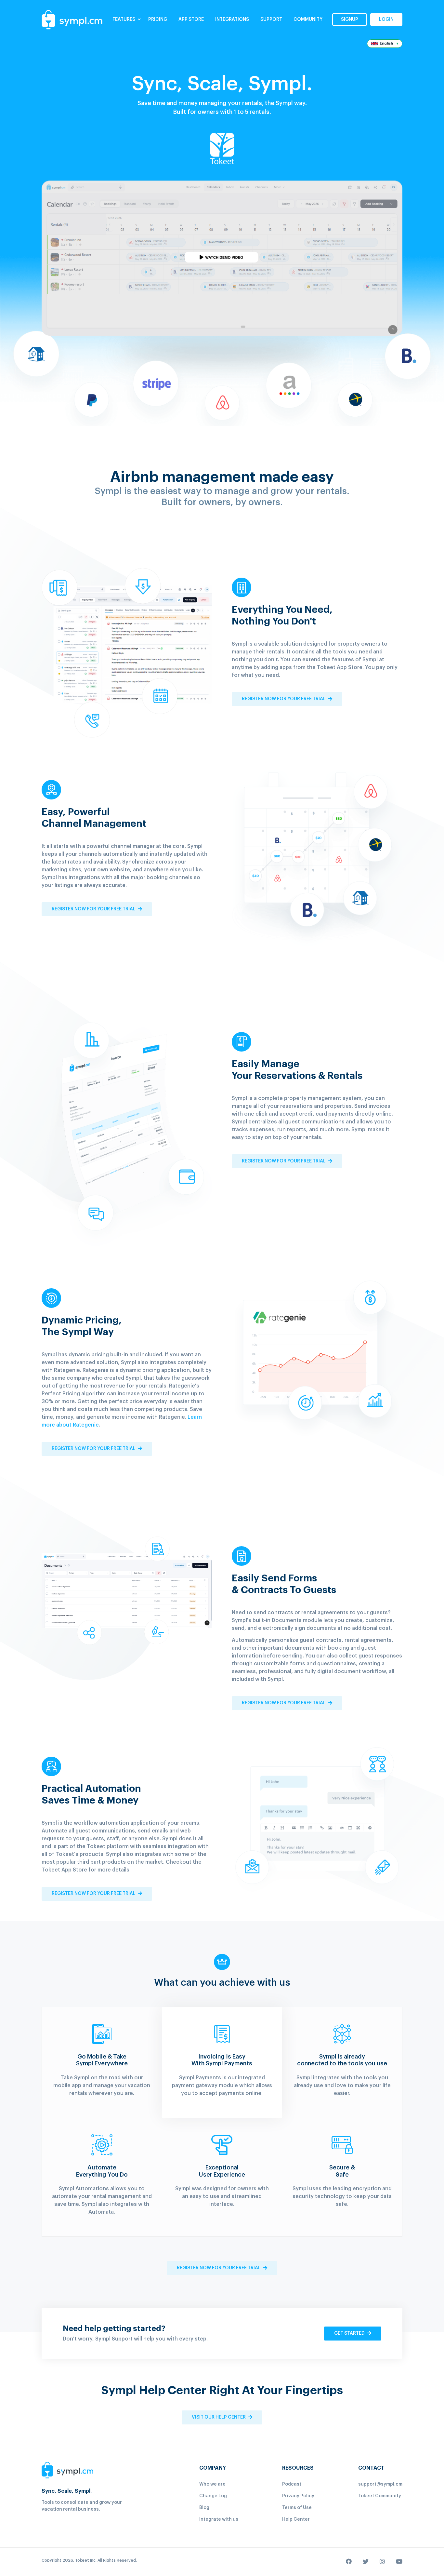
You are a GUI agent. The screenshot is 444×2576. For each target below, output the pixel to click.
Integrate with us (219, 2519)
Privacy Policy (298, 2496)
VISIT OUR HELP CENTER (219, 2417)
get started (350, 2333)
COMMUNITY (308, 20)
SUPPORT (271, 20)
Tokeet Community (380, 2496)
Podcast (292, 2484)
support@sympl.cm (380, 2484)
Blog (204, 2508)
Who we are (212, 2484)
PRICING (158, 20)
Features (124, 20)
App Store (191, 20)
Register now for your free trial (284, 699)
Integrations (232, 20)
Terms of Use (297, 2508)
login (386, 20)
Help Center (296, 2519)
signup (350, 20)
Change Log (213, 2496)
